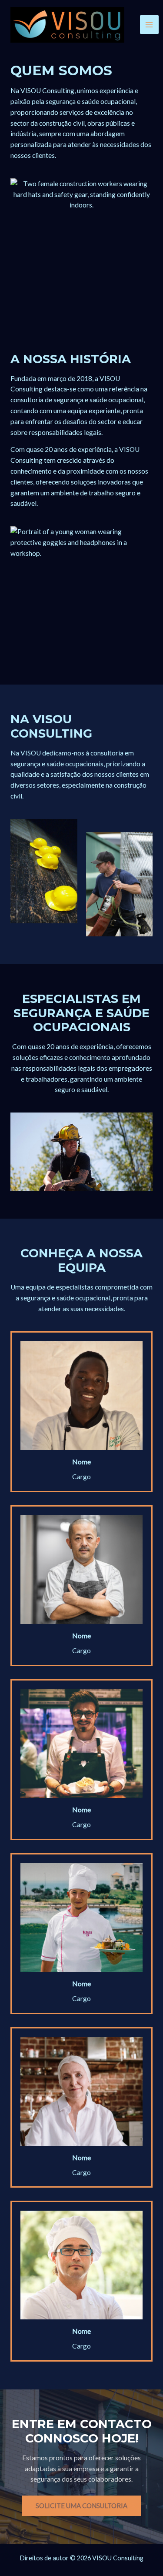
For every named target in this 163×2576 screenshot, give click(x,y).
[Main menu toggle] (149, 25)
